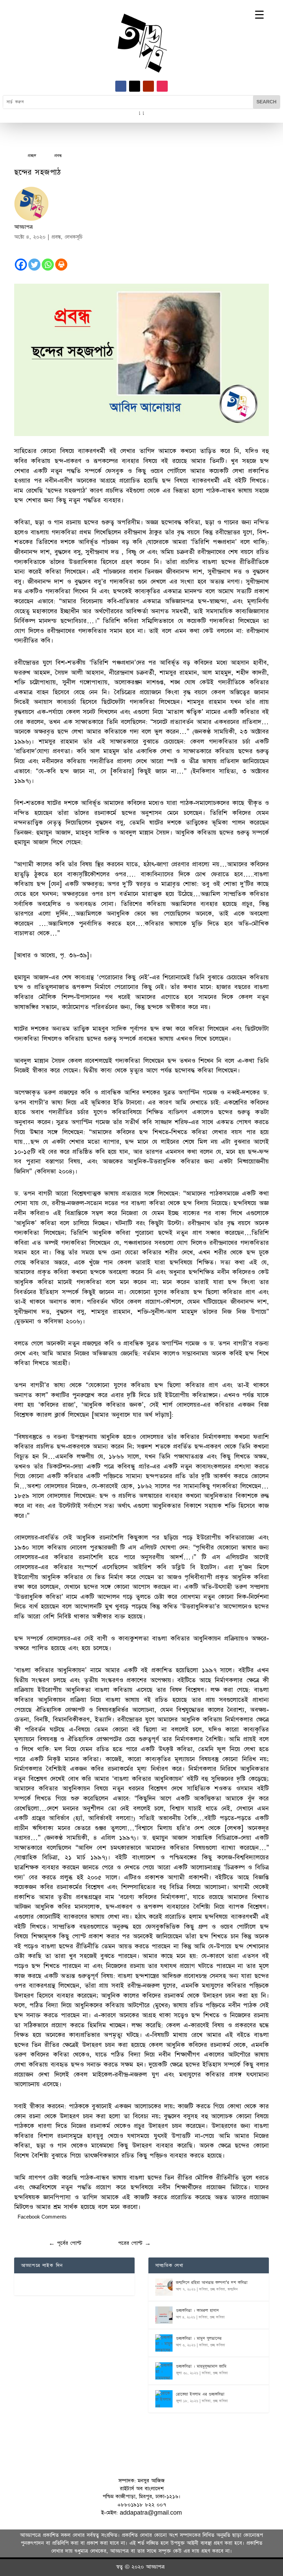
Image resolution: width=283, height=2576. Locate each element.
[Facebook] (21, 265)
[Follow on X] (135, 86)
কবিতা (203, 2289)
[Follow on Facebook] (121, 86)
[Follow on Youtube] (148, 86)
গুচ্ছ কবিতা (218, 2289)
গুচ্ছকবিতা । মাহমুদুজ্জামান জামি (201, 2366)
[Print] (61, 265)
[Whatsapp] (48, 265)
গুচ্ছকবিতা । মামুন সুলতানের (199, 2338)
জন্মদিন (233, 2289)
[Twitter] (34, 265)
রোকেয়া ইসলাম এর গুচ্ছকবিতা (200, 2394)
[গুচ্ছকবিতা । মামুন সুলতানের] (164, 2343)
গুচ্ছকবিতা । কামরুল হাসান (197, 2311)
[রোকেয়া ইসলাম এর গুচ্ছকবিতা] (164, 2399)
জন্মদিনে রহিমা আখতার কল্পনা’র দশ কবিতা (212, 2283)
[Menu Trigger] (259, 15)
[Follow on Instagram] (162, 86)
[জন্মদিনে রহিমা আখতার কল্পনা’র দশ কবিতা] (164, 2287)
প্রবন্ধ (56, 237)
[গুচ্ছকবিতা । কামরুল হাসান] (164, 2315)
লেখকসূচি (74, 237)
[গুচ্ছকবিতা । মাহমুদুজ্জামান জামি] (164, 2371)
